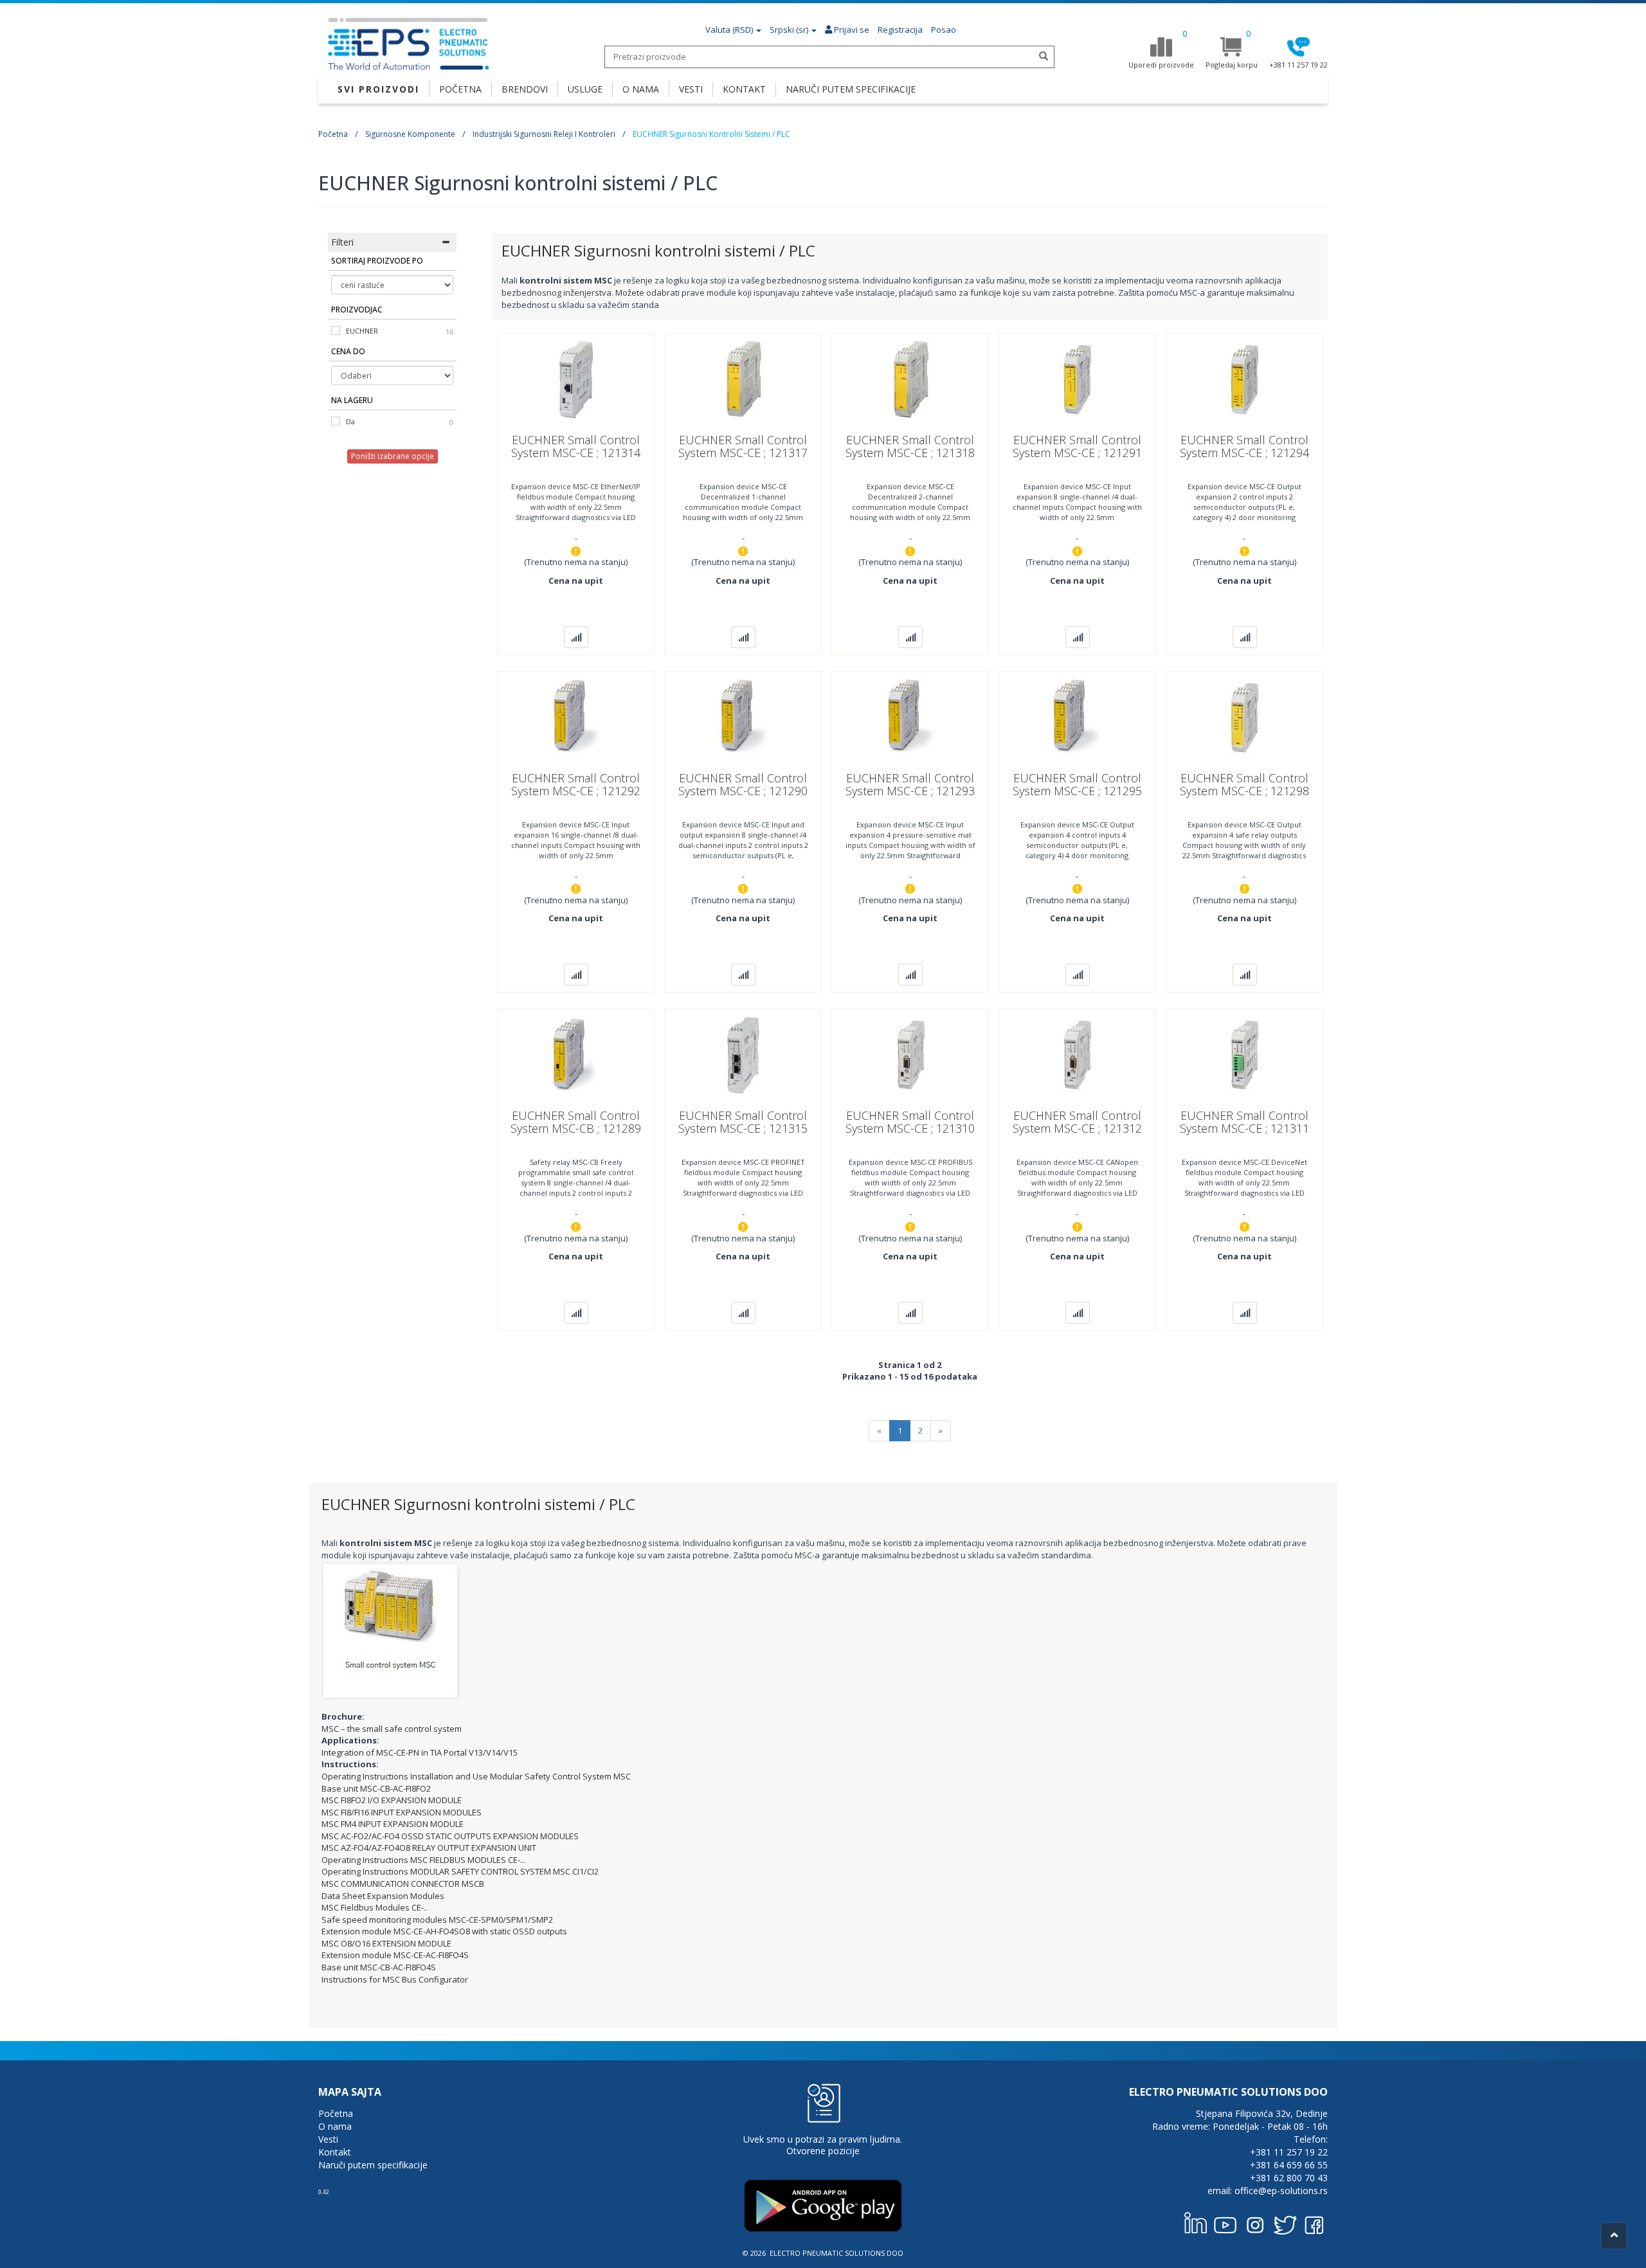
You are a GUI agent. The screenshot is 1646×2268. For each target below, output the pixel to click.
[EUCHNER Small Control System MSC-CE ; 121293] (910, 717)
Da (350, 421)
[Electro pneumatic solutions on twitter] (1285, 2222)
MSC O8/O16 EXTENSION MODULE (386, 1943)
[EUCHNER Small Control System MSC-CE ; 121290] (743, 717)
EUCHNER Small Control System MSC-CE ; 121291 (1077, 446)
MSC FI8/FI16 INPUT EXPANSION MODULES (402, 1812)
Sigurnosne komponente (410, 134)
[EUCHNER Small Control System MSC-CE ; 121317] (743, 379)
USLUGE (585, 89)
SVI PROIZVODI (378, 89)
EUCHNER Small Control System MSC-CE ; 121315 (743, 1122)
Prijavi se (851, 30)
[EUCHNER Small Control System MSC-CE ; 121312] (1077, 1054)
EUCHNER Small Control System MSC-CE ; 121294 (1244, 446)
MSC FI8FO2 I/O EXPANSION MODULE (392, 1800)
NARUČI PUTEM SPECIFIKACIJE (851, 89)
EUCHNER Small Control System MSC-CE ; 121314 (576, 446)
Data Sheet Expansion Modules (383, 1896)
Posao (944, 30)
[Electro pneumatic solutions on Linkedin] (1196, 2222)
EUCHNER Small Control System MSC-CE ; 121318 (910, 446)
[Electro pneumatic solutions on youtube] (1225, 2222)
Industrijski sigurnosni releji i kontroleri (544, 134)
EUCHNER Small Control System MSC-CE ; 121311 (1244, 1122)
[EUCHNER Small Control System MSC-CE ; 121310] (910, 1054)
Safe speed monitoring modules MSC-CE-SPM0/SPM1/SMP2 (437, 1920)
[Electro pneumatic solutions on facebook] (1314, 2222)
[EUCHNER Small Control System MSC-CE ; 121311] (1244, 1054)
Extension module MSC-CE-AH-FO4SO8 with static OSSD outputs (444, 1931)
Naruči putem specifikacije (373, 2165)
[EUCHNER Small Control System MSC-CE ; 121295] (1077, 717)
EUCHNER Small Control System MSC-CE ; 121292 (576, 784)
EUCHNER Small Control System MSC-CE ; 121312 (1077, 1122)
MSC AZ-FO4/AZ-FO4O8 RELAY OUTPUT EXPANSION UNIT (429, 1848)
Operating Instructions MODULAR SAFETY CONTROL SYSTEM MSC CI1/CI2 (460, 1871)
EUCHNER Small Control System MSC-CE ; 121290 (743, 784)
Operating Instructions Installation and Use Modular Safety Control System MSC (476, 1776)
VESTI (691, 89)
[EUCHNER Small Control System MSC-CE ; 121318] (910, 379)
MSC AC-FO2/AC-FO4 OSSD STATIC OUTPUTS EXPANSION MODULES (450, 1836)
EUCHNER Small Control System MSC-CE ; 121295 (1077, 784)
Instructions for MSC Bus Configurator (395, 1979)
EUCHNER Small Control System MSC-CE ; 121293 (910, 784)
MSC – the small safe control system (392, 1729)
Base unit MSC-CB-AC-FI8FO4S (379, 1967)
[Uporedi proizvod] (576, 637)
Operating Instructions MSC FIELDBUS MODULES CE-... (424, 1860)
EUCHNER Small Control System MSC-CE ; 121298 (1244, 784)
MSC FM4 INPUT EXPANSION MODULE (393, 1824)
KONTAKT (744, 89)
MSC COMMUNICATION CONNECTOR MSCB (403, 1884)
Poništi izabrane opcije (393, 456)
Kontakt (335, 2152)
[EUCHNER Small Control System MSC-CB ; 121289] (576, 1054)
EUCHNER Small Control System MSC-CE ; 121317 (743, 446)
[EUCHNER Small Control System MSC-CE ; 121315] (743, 1054)
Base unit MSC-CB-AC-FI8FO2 (376, 1788)
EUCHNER (362, 331)
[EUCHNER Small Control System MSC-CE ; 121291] (1077, 379)
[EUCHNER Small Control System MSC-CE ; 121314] (576, 379)
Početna (333, 134)
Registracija (900, 30)
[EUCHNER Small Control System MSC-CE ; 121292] (576, 717)
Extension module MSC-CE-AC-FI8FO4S (395, 1955)
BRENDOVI (525, 89)
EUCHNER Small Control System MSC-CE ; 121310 (910, 1122)
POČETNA (460, 89)
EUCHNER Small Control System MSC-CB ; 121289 (576, 1122)
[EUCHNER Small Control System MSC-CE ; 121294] (1244, 379)
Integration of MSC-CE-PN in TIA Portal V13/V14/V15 (420, 1752)
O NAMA (641, 89)
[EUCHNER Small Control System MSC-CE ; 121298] (1244, 717)
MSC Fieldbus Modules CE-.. (375, 1907)
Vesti (328, 2139)
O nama (335, 2126)
